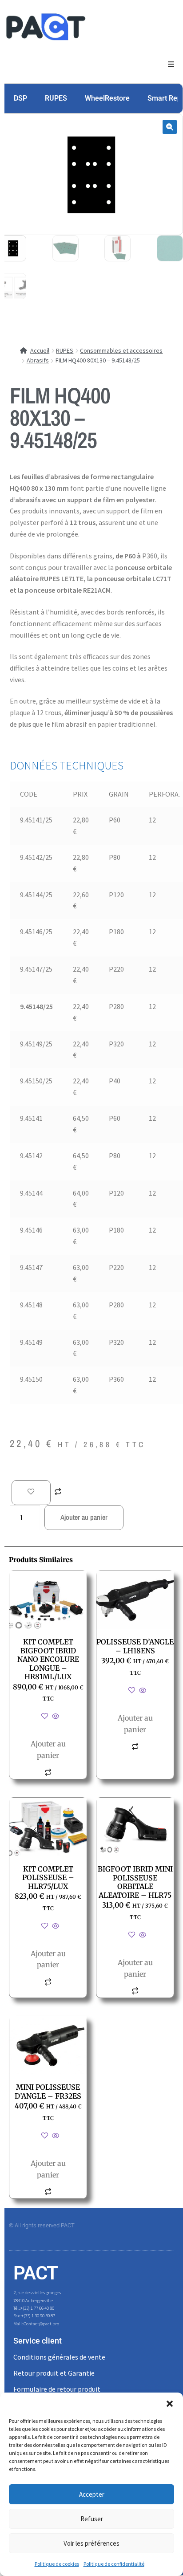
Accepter (92, 2494)
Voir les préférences (91, 2543)
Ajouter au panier (84, 1517)
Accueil (40, 350)
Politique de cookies (57, 2564)
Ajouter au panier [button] (48, 1750)
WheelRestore (107, 98)
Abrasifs (38, 360)
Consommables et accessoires (121, 350)
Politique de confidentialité (114, 2564)
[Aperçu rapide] (55, 1717)
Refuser (92, 2519)
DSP (20, 98)
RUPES (56, 98)
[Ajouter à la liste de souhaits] (31, 1493)
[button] (170, 2404)
